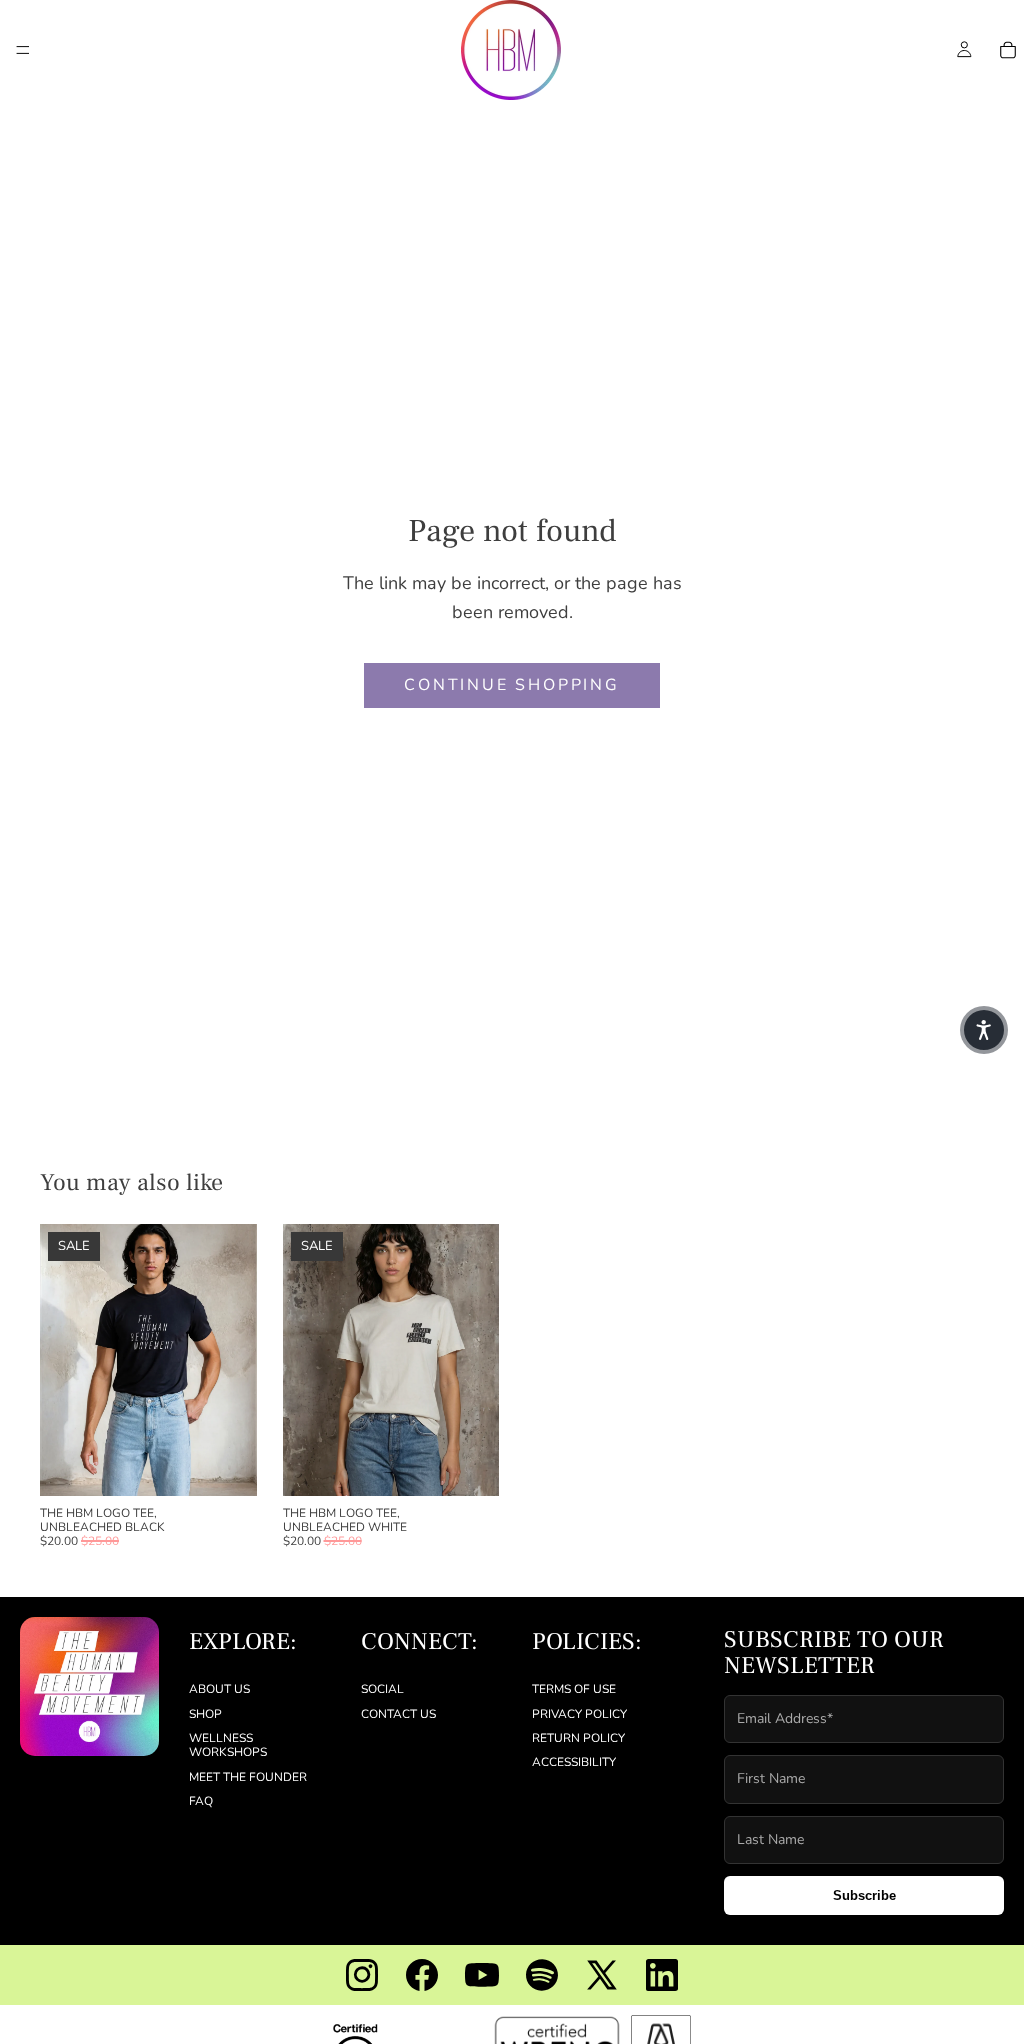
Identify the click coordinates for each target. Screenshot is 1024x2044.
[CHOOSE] (226, 1465)
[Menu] (23, 50)
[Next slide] (235, 1360)
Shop (205, 1713)
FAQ (201, 1801)
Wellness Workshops (228, 1745)
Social (382, 1689)
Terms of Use (574, 1689)
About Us (219, 1689)
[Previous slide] (62, 1360)
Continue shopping (512, 685)
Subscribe (864, 1895)
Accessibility (574, 1762)
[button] (984, 1030)
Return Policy (578, 1738)
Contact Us (398, 1713)
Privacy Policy (579, 1713)
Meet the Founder (248, 1777)
